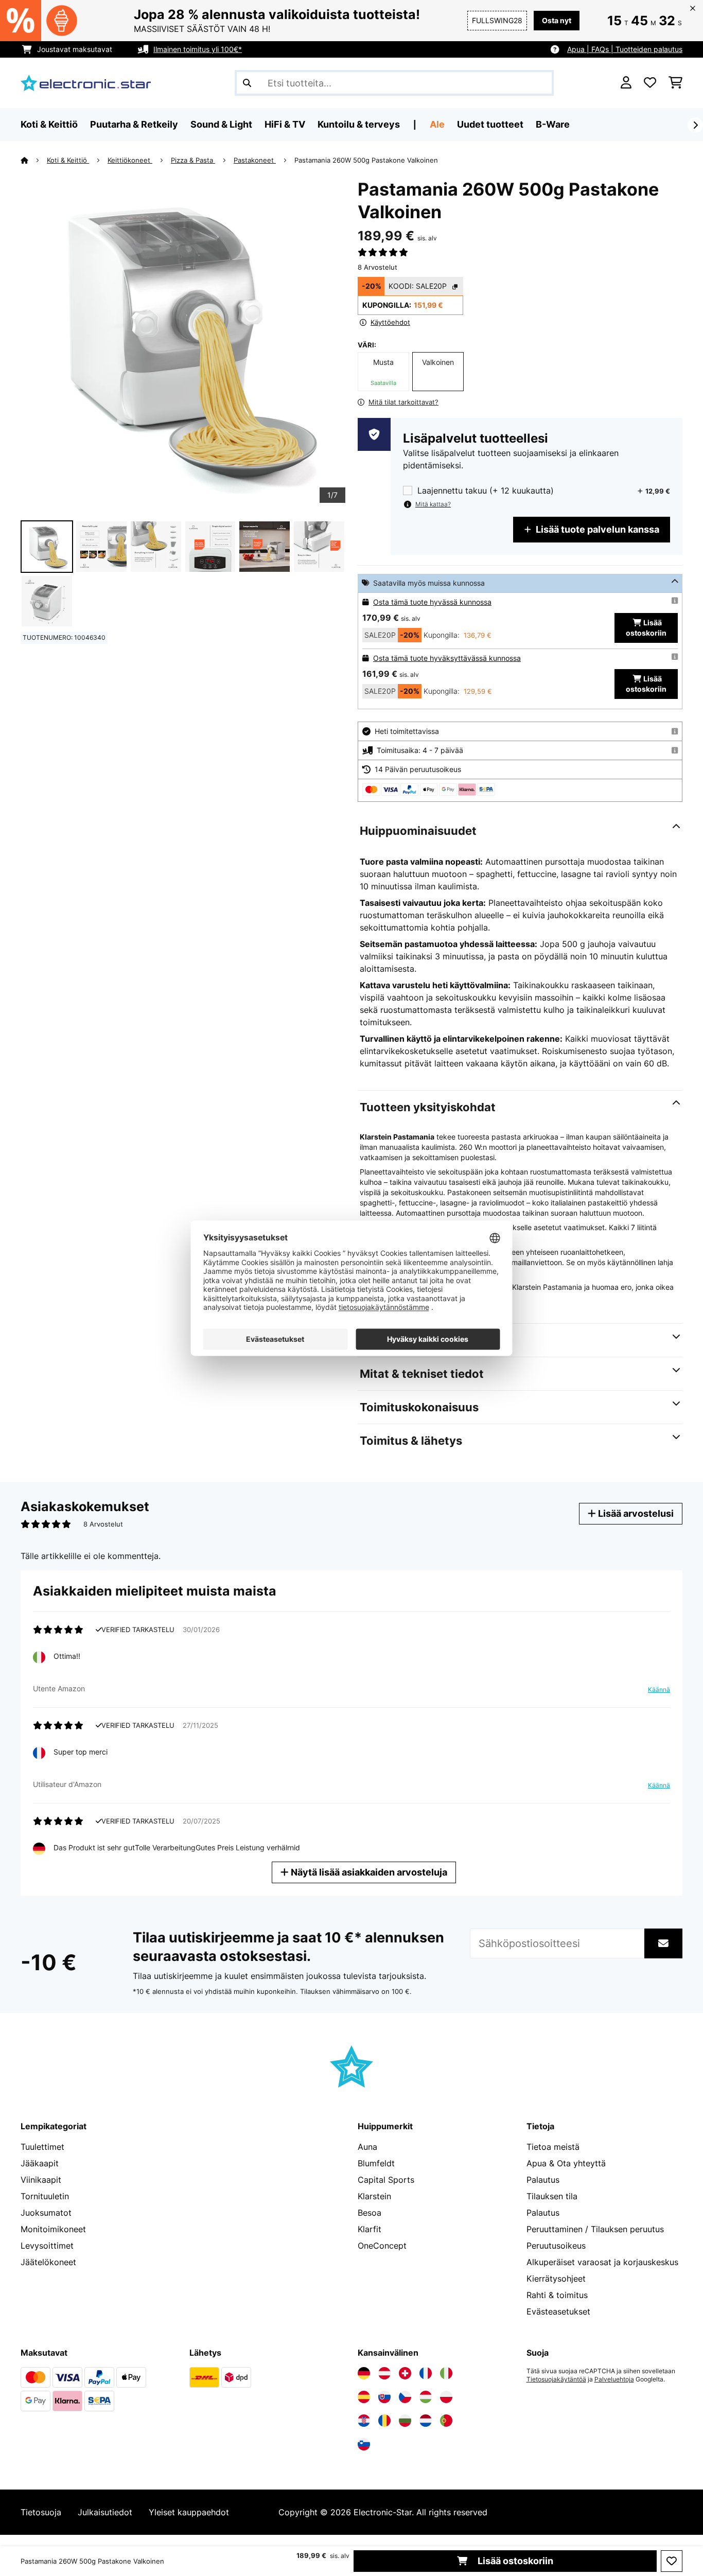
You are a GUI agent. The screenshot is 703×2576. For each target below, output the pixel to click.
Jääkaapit (40, 2163)
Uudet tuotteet (490, 124)
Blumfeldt (376, 2163)
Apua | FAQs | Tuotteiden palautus (625, 49)
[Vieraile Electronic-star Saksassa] (364, 2373)
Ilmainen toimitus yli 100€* (198, 49)
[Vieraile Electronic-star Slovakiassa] (384, 2397)
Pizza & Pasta (193, 160)
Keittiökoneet (130, 160)
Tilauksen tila (552, 2196)
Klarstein (374, 2196)
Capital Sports (386, 2180)
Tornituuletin (45, 2196)
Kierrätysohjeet (556, 2279)
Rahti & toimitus (557, 2295)
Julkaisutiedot (105, 2512)
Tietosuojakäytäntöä (556, 2379)
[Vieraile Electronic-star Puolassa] (446, 2397)
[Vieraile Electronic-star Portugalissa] (446, 2421)
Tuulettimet (42, 2147)
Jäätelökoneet (48, 2262)
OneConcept (382, 2246)
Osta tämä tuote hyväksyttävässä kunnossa (447, 658)
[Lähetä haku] (247, 83)
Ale (437, 124)
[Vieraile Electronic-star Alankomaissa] (426, 2421)
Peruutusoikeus (556, 2246)
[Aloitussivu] (34, 160)
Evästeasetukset (558, 2311)
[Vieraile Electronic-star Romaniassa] (384, 2421)
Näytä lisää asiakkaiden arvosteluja (368, 1872)
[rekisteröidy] (695, 125)
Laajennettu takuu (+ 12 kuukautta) (486, 491)
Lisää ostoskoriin (514, 2561)
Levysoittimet (47, 2246)
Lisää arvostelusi (635, 1513)
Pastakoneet (255, 160)
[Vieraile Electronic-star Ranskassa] (426, 2373)
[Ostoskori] (675, 83)
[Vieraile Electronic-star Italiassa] (446, 2373)
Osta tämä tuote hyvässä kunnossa (432, 602)
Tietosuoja (41, 2512)
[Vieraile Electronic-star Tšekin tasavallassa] (405, 2397)
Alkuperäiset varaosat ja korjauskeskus (602, 2262)
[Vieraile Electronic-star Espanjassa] (364, 2397)
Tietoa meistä (553, 2147)
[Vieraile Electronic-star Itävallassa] (384, 2373)
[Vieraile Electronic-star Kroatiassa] (364, 2421)
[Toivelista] (650, 83)
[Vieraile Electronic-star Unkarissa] (426, 2397)
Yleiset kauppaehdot (189, 2512)
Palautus (543, 2180)
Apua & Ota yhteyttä (566, 2163)
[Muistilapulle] (672, 2561)
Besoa (370, 2213)
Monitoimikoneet (53, 2229)
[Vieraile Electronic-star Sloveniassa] (364, 2444)
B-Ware (553, 124)
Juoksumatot (46, 2213)
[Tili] (626, 83)
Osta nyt (557, 20)
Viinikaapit (41, 2180)
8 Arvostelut (377, 267)
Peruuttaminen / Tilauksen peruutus (595, 2229)
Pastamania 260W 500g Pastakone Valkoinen (366, 160)
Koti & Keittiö (68, 160)
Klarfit (370, 2229)
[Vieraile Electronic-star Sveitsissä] (405, 2373)
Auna (367, 2147)
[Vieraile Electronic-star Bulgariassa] (405, 2421)
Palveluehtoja (614, 2379)
